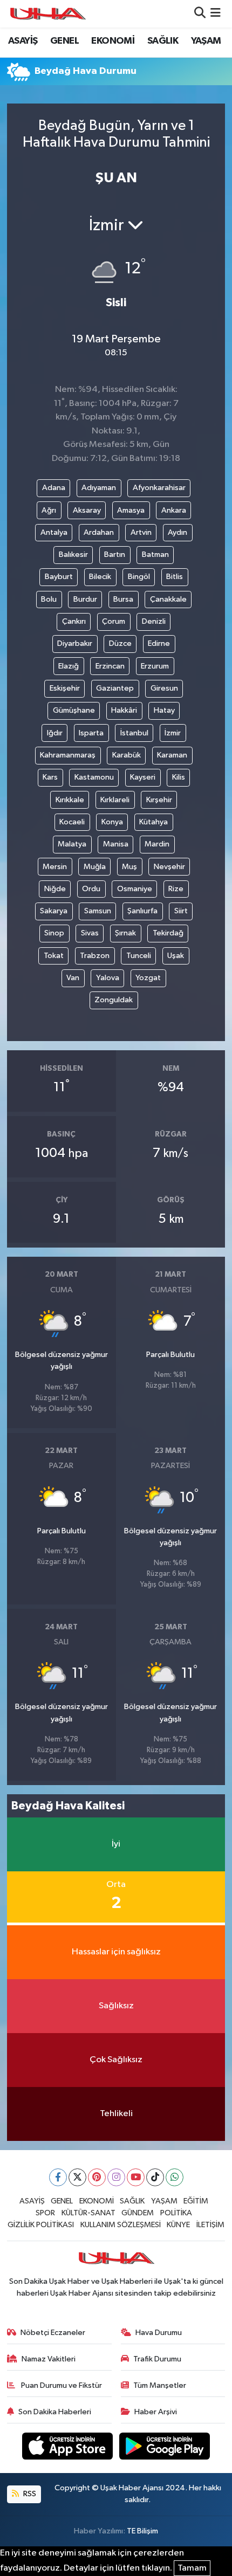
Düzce (120, 643)
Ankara (174, 510)
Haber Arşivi (156, 2412)
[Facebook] (58, 2177)
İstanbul (134, 733)
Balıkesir (73, 555)
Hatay (164, 710)
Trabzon (95, 956)
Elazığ (69, 666)
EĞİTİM (196, 2201)
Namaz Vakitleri (49, 2359)
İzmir (173, 733)
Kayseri (143, 777)
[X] (77, 2177)
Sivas (90, 933)
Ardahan (99, 532)
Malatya (72, 844)
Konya (112, 822)
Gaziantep (115, 688)
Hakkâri (124, 710)
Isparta (91, 733)
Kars (50, 777)
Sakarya (54, 911)
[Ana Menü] (216, 14)
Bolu (49, 599)
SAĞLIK (163, 41)
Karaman (172, 755)
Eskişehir (65, 688)
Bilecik (100, 577)
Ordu (91, 889)
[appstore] (69, 2448)
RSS (29, 2494)
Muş (129, 867)
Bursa (123, 599)
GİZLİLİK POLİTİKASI (41, 2225)
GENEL (64, 41)
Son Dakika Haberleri (55, 2412)
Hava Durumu (159, 2333)
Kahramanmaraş (68, 755)
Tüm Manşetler (160, 2385)
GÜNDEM (138, 2213)
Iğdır (55, 733)
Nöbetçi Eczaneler (53, 2333)
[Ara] (200, 14)
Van (73, 978)
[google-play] (165, 2448)
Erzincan (110, 666)
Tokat (54, 956)
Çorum (114, 621)
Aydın (178, 532)
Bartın (115, 555)
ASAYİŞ (23, 41)
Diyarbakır (75, 643)
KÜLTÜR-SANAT (88, 2213)
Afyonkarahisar (159, 488)
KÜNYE (178, 2225)
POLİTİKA (176, 2213)
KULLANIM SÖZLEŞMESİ (121, 2225)
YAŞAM (206, 41)
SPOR (45, 2213)
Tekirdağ (168, 933)
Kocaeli (72, 822)
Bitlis (175, 577)
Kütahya (153, 822)
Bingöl (139, 577)
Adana (54, 488)
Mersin (55, 867)
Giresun (164, 688)
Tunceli (139, 956)
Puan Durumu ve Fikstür (61, 2385)
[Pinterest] (97, 2177)
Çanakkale (168, 599)
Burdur (85, 599)
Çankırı (74, 621)
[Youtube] (136, 2177)
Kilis (179, 777)
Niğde (55, 889)
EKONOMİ (113, 41)
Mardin (157, 844)
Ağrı (49, 510)
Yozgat (148, 978)
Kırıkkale (70, 800)
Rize (176, 889)
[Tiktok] (155, 2177)
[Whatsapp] (175, 2177)
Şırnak (125, 933)
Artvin (141, 532)
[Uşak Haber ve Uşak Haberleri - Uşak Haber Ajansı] (47, 14)
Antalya (54, 532)
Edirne (159, 643)
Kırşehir (159, 800)
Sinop (54, 933)
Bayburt (59, 577)
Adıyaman (99, 488)
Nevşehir (169, 867)
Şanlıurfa (142, 911)
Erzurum (155, 666)
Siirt (181, 911)
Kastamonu (94, 777)
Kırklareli (115, 800)
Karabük (127, 755)
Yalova (108, 978)
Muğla (95, 867)
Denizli (154, 621)
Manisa (116, 844)
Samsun (98, 911)
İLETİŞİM (210, 2225)
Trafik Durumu (157, 2359)
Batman (155, 555)
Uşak (176, 956)
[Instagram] (116, 2177)
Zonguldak (114, 1000)
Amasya (131, 510)
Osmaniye (135, 889)
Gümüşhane (74, 710)
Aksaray (87, 510)
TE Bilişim (142, 2531)
